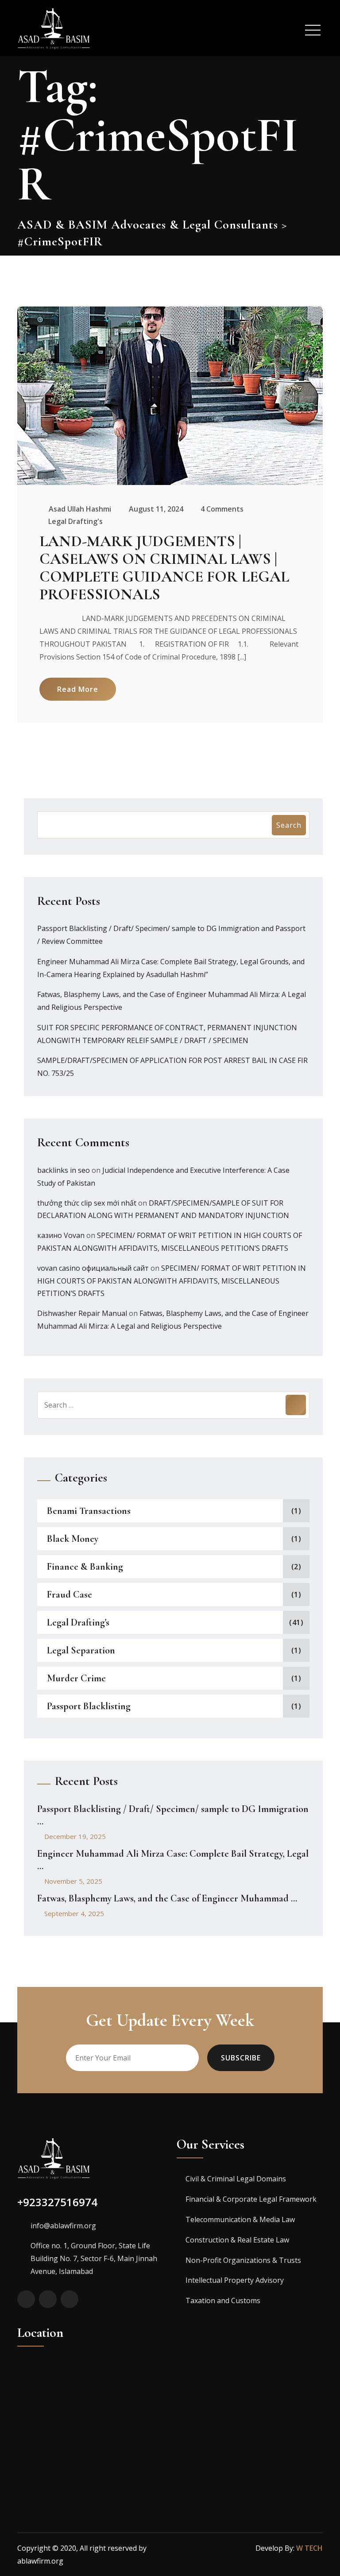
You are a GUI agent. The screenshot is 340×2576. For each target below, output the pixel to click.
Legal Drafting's (75, 521)
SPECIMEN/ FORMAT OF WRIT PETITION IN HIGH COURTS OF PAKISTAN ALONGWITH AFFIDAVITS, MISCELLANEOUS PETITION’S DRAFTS (172, 1281)
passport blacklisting (89, 1706)
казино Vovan (61, 1235)
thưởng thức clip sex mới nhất (87, 1203)
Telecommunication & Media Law (240, 2219)
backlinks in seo (64, 1170)
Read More (78, 689)
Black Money (73, 1539)
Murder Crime (76, 1678)
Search (289, 825)
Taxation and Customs (223, 2301)
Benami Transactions (89, 1511)
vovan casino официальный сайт (93, 1268)
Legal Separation (81, 1650)
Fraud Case (70, 1594)
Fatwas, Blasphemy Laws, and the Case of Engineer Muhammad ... (167, 1898)
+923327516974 (57, 2202)
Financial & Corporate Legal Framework (251, 2199)
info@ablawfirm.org (63, 2226)
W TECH (309, 2548)
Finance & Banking (85, 1567)
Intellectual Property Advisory (235, 2280)
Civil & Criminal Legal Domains (236, 2179)
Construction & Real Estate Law (237, 2240)
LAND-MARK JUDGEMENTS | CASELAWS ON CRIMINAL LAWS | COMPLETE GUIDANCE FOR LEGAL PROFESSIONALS (164, 568)
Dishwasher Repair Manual (82, 1313)
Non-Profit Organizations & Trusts (243, 2260)
